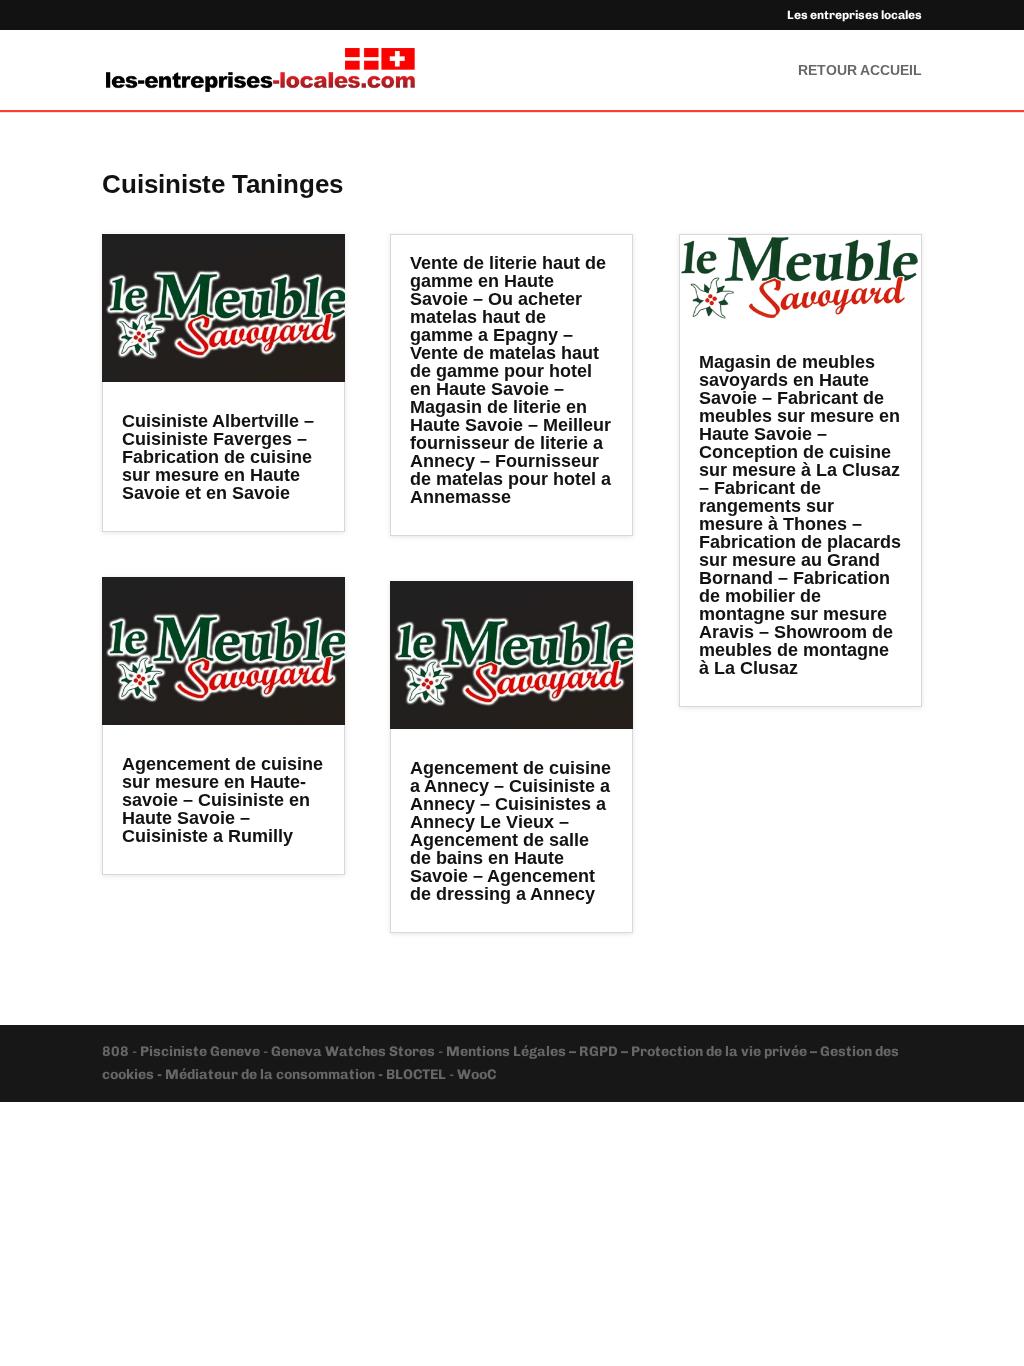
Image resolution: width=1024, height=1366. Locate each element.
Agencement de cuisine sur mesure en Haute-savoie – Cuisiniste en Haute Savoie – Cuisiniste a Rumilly (222, 800)
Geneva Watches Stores (353, 1051)
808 (117, 1051)
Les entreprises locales (854, 15)
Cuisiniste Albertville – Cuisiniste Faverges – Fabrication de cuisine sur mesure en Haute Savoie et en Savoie (218, 457)
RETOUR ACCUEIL (860, 70)
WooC (476, 1074)
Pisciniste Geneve (201, 1051)
